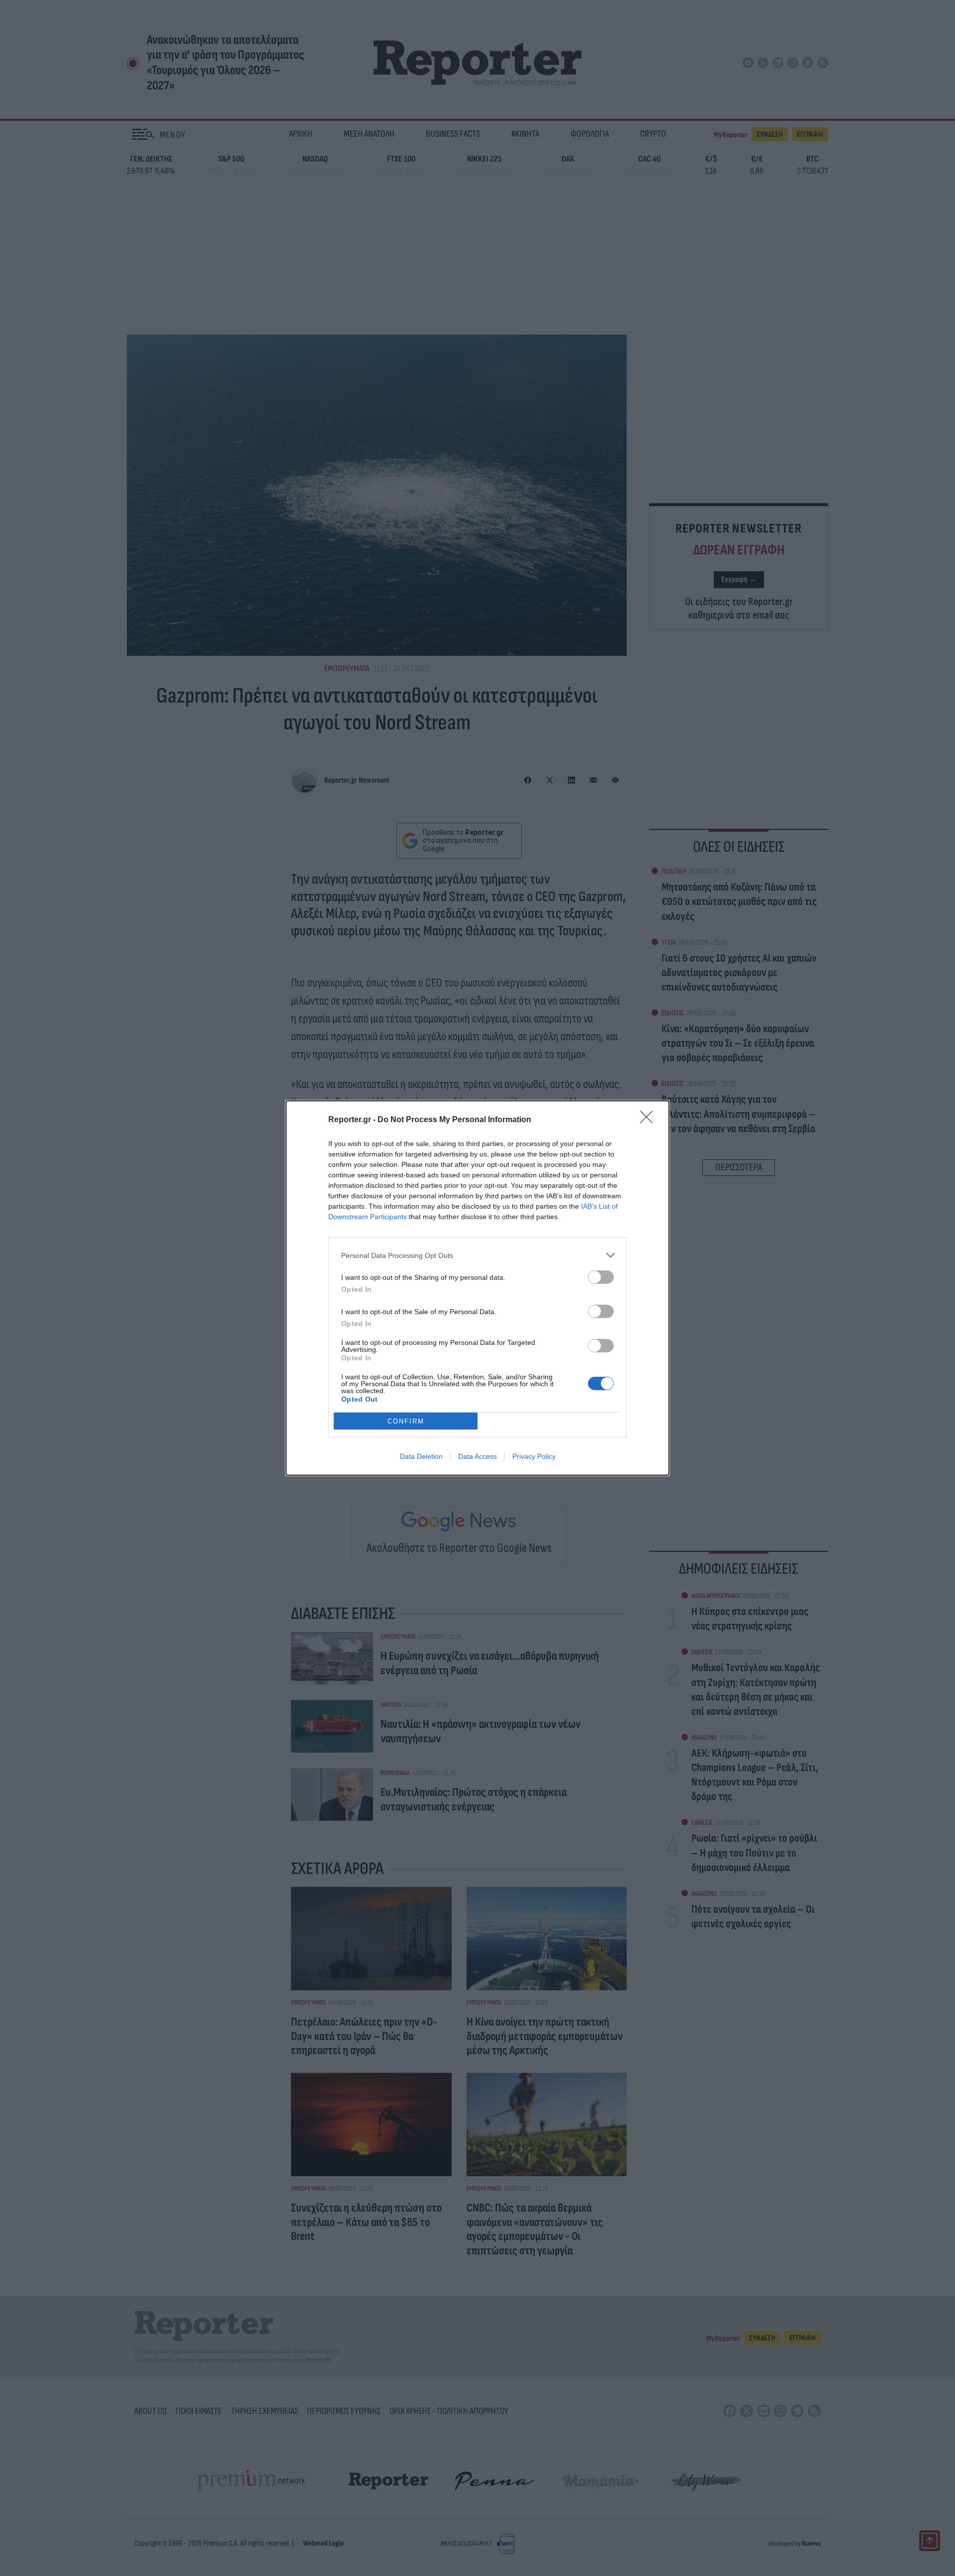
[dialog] (477, 1288)
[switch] (601, 1277)
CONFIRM (406, 1421)
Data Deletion (421, 1456)
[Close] (650, 1120)
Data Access (477, 1456)
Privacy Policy (534, 1456)
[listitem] (477, 1255)
